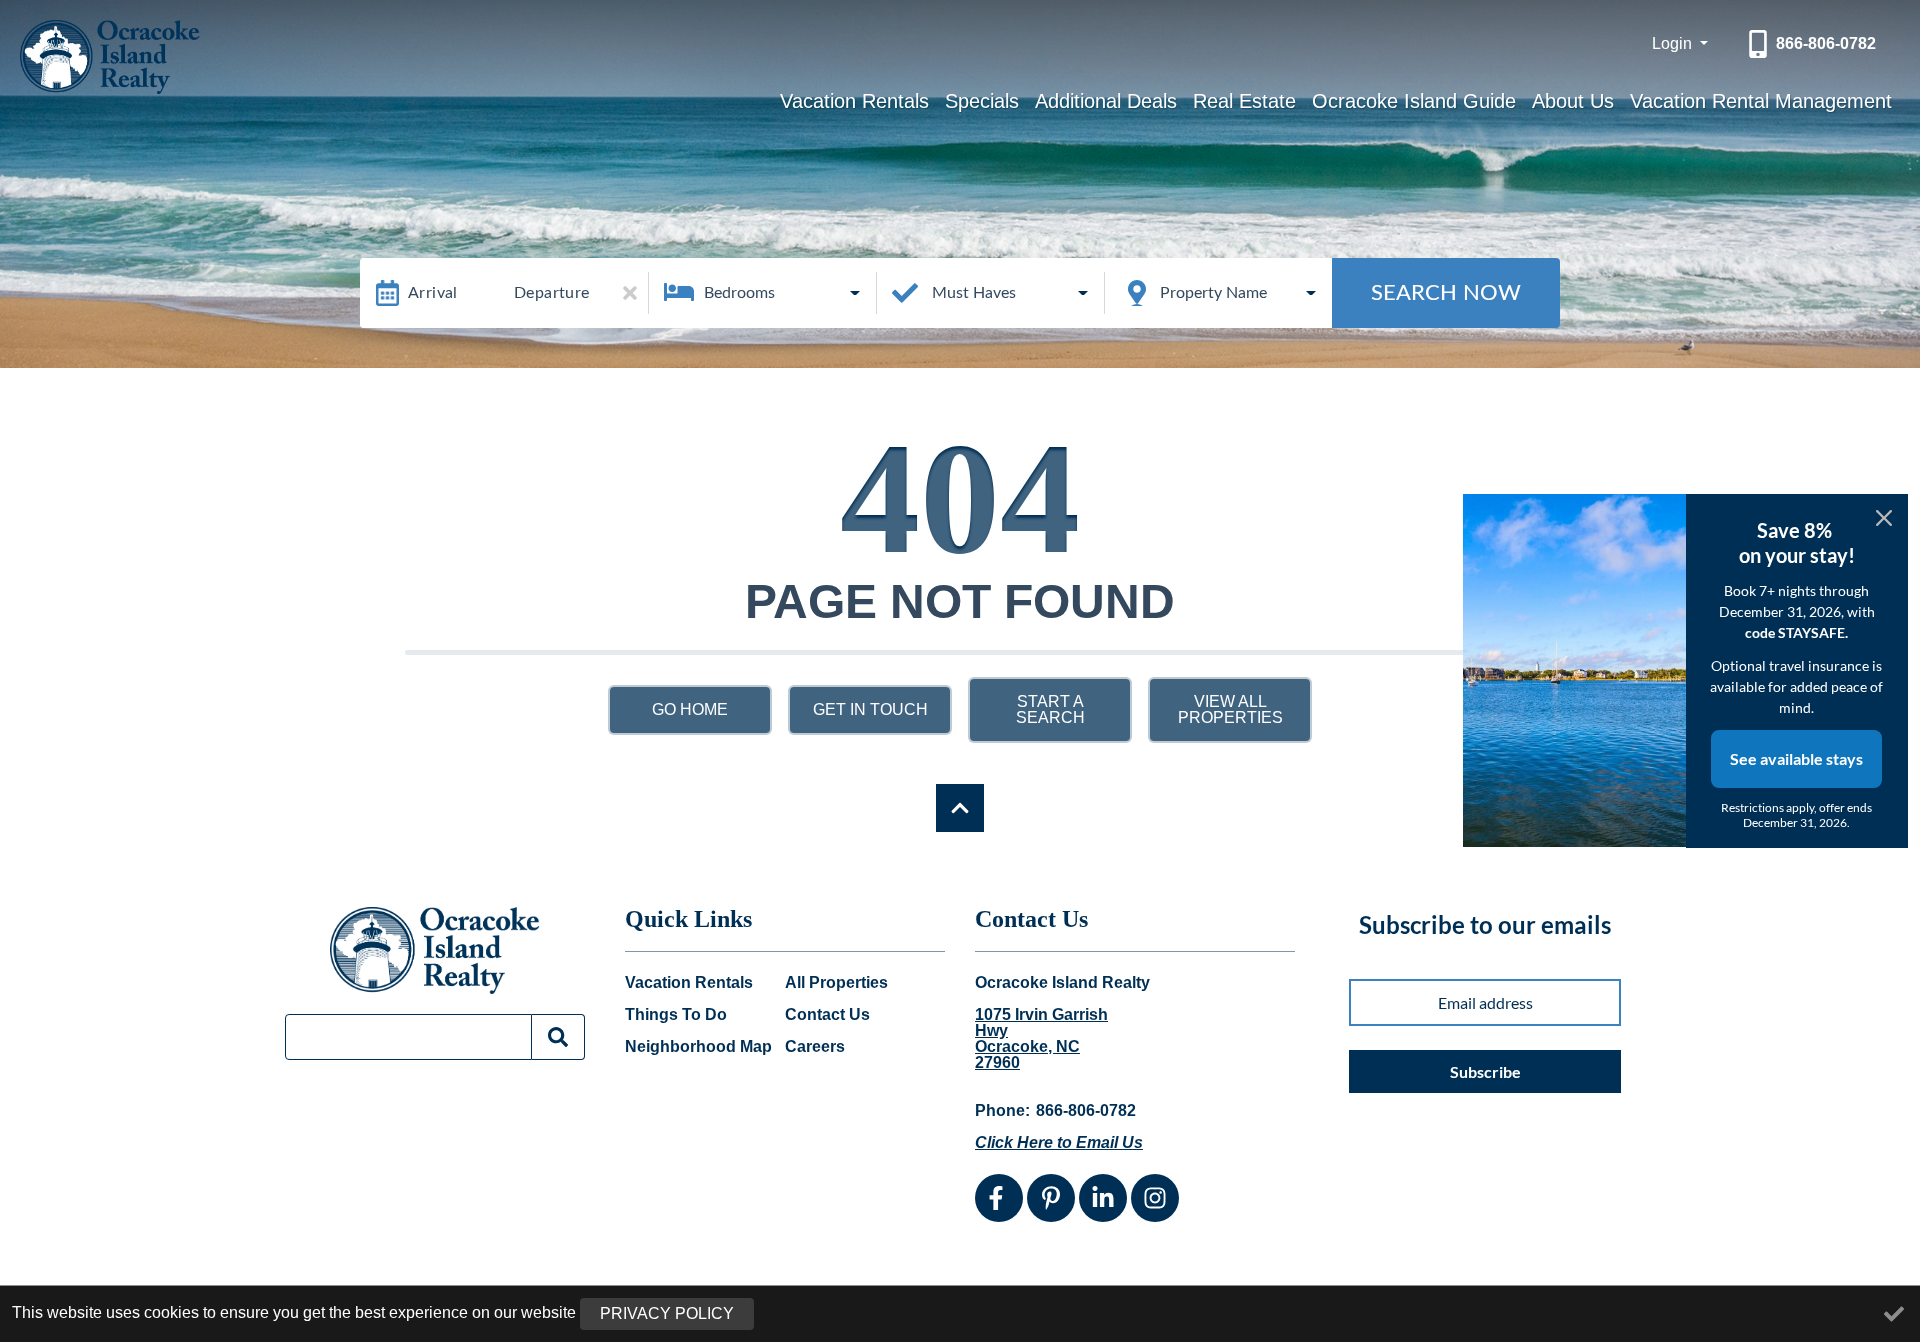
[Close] (1884, 518)
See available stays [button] (1796, 758)
